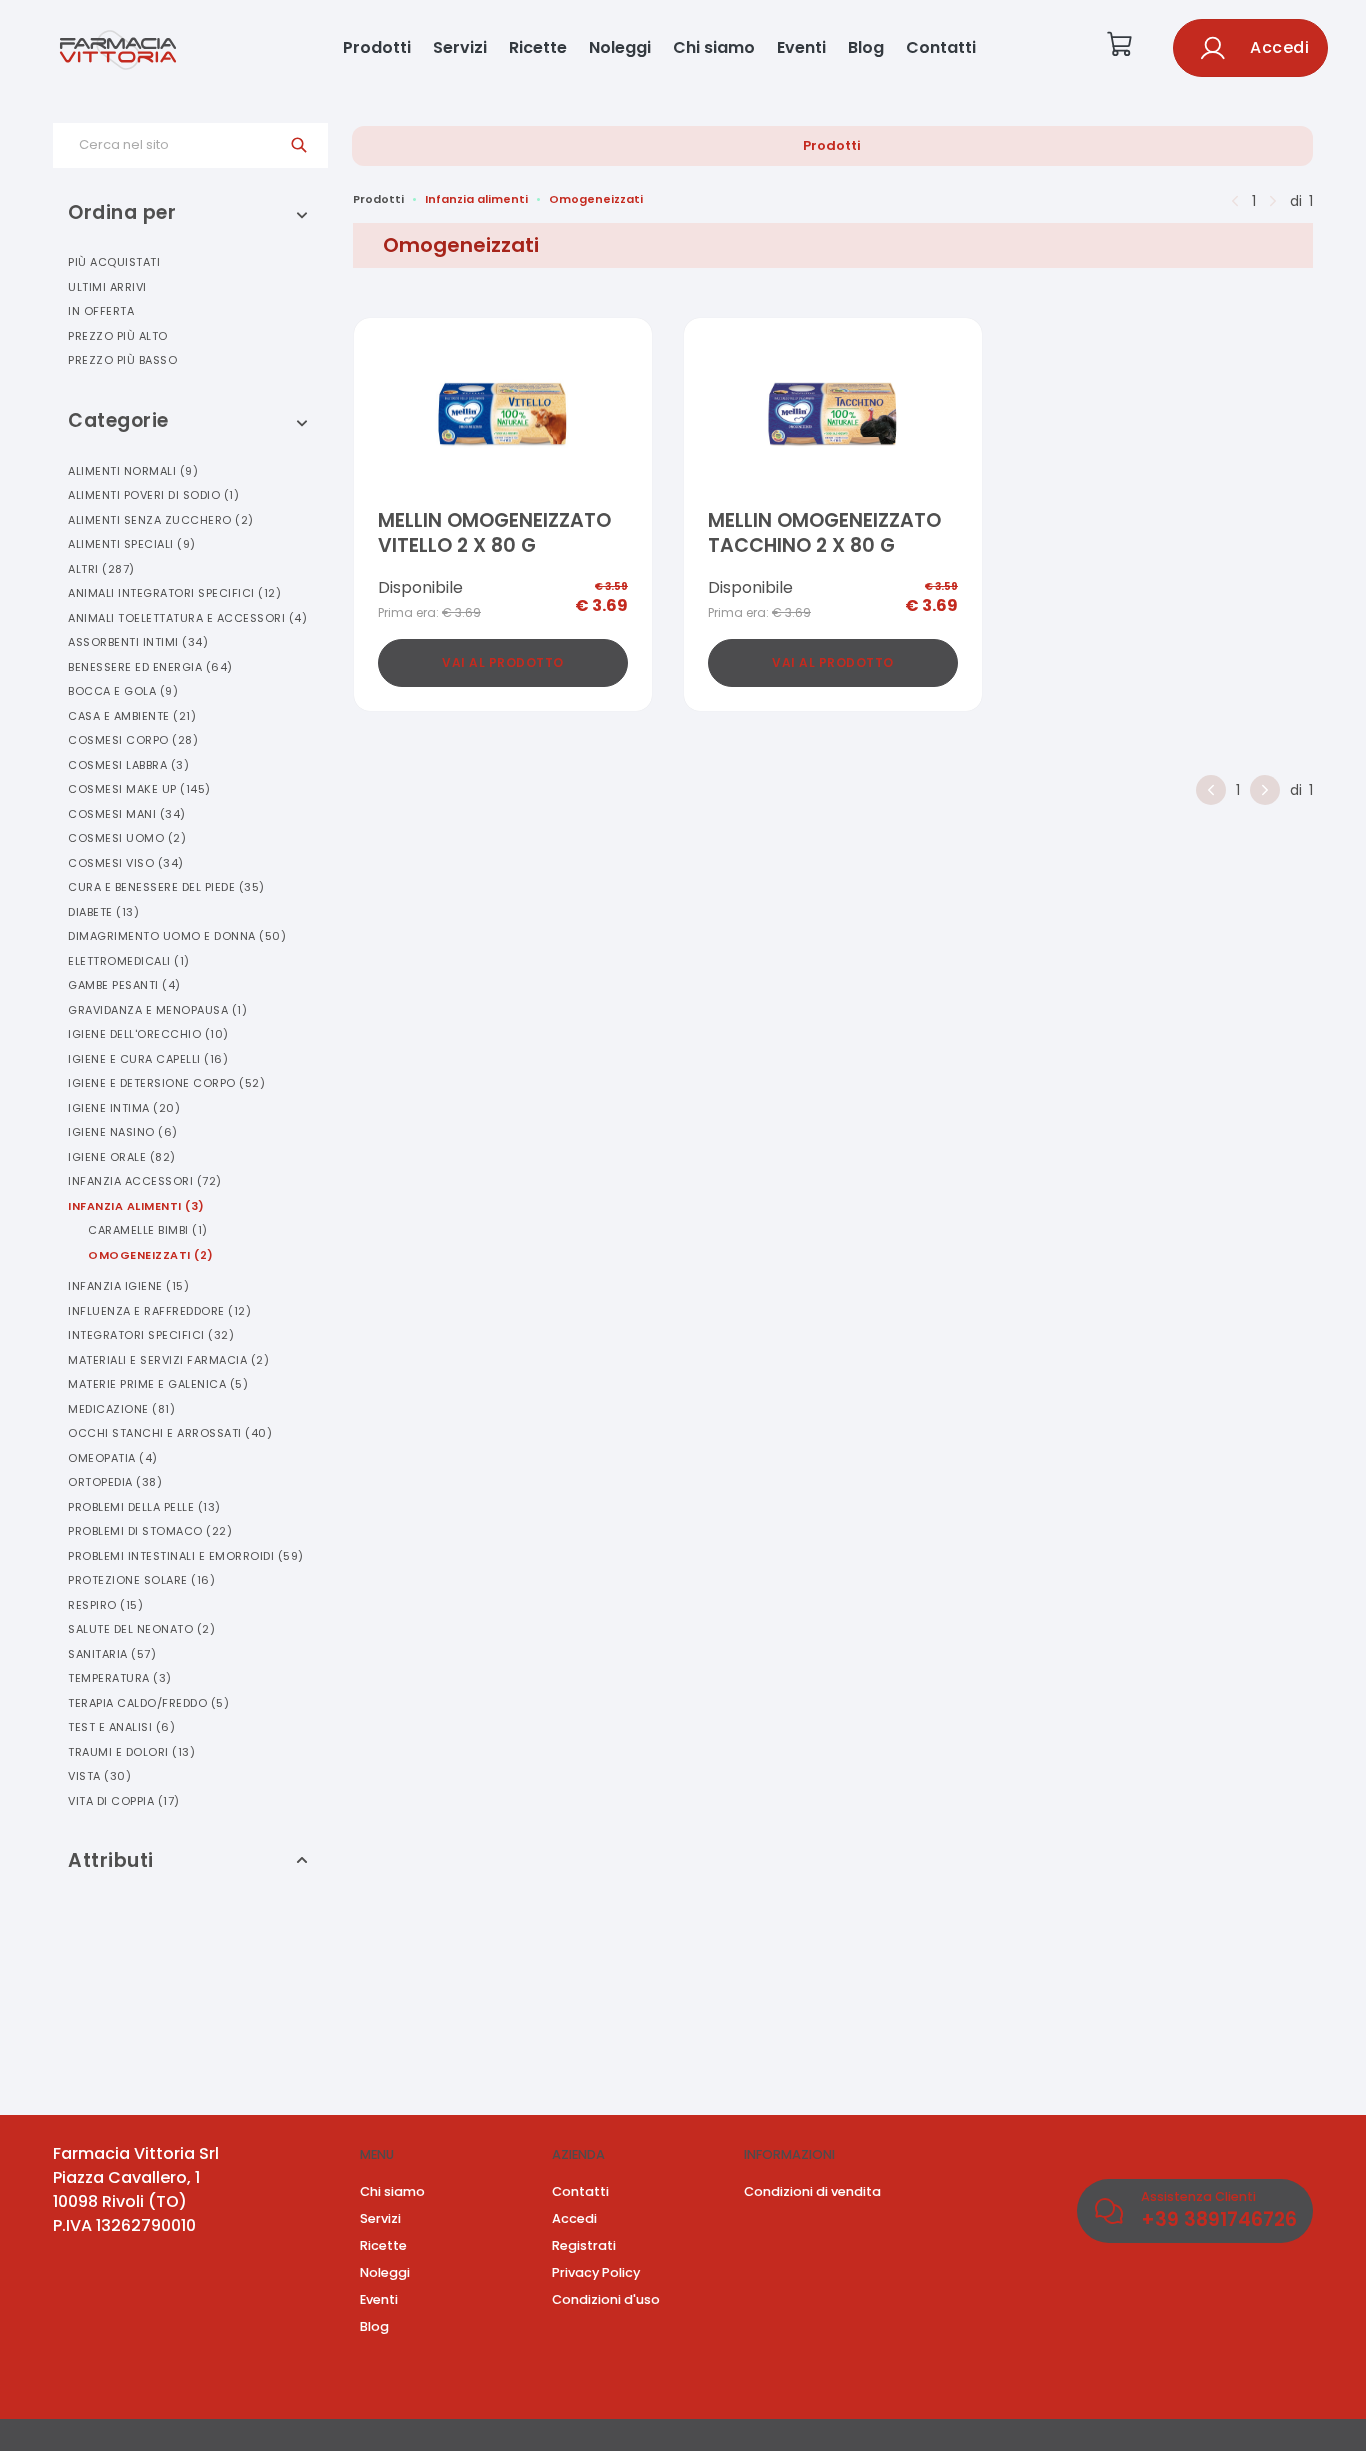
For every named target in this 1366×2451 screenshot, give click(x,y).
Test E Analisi (121, 1727)
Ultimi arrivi (107, 287)
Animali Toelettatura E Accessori (187, 618)
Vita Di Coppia (124, 1801)
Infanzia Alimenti (136, 1206)
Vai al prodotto (503, 662)
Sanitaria (112, 1654)
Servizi (460, 47)
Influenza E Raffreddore (159, 1311)
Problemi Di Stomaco (150, 1531)
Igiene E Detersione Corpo (166, 1083)
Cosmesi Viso (126, 863)
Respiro (105, 1605)
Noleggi (620, 47)
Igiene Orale (122, 1157)
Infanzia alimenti (476, 199)
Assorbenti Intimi (138, 642)
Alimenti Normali (133, 471)
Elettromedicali (129, 961)
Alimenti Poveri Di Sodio (153, 495)
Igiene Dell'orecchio (148, 1034)
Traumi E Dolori (131, 1752)
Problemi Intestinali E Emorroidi (186, 1556)
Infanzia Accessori (145, 1181)
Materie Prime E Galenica (158, 1384)
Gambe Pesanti (124, 985)
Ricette (538, 47)
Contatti (941, 47)
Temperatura (120, 1678)
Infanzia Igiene (128, 1286)
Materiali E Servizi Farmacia (168, 1360)
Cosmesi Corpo (133, 740)
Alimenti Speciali (132, 544)
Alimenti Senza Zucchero (161, 520)
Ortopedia (115, 1482)
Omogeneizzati (151, 1255)
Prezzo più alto (118, 336)
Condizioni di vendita (812, 2191)
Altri (101, 569)
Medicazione (121, 1409)
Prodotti (377, 47)
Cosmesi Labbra (128, 765)
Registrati (584, 2245)
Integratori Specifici (151, 1335)
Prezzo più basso (122, 360)
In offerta (101, 311)
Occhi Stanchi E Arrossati (170, 1433)
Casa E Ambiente (132, 716)
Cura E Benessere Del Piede (166, 887)
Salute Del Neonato (141, 1629)
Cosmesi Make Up (139, 789)
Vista (99, 1776)
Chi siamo (714, 47)
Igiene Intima (124, 1108)
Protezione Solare (141, 1580)
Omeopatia (113, 1458)
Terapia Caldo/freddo (148, 1703)
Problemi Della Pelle (144, 1507)
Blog (866, 47)
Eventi (801, 47)
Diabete (103, 912)
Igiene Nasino (123, 1132)
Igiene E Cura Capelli (148, 1059)
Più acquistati (114, 262)
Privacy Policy (596, 2272)
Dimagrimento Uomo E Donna (177, 936)
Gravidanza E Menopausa (157, 1010)
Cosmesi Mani (127, 814)
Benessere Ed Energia (150, 667)
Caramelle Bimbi (148, 1230)
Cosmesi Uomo (127, 838)
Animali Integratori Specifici (174, 593)
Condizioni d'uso (606, 2299)
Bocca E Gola (123, 691)
